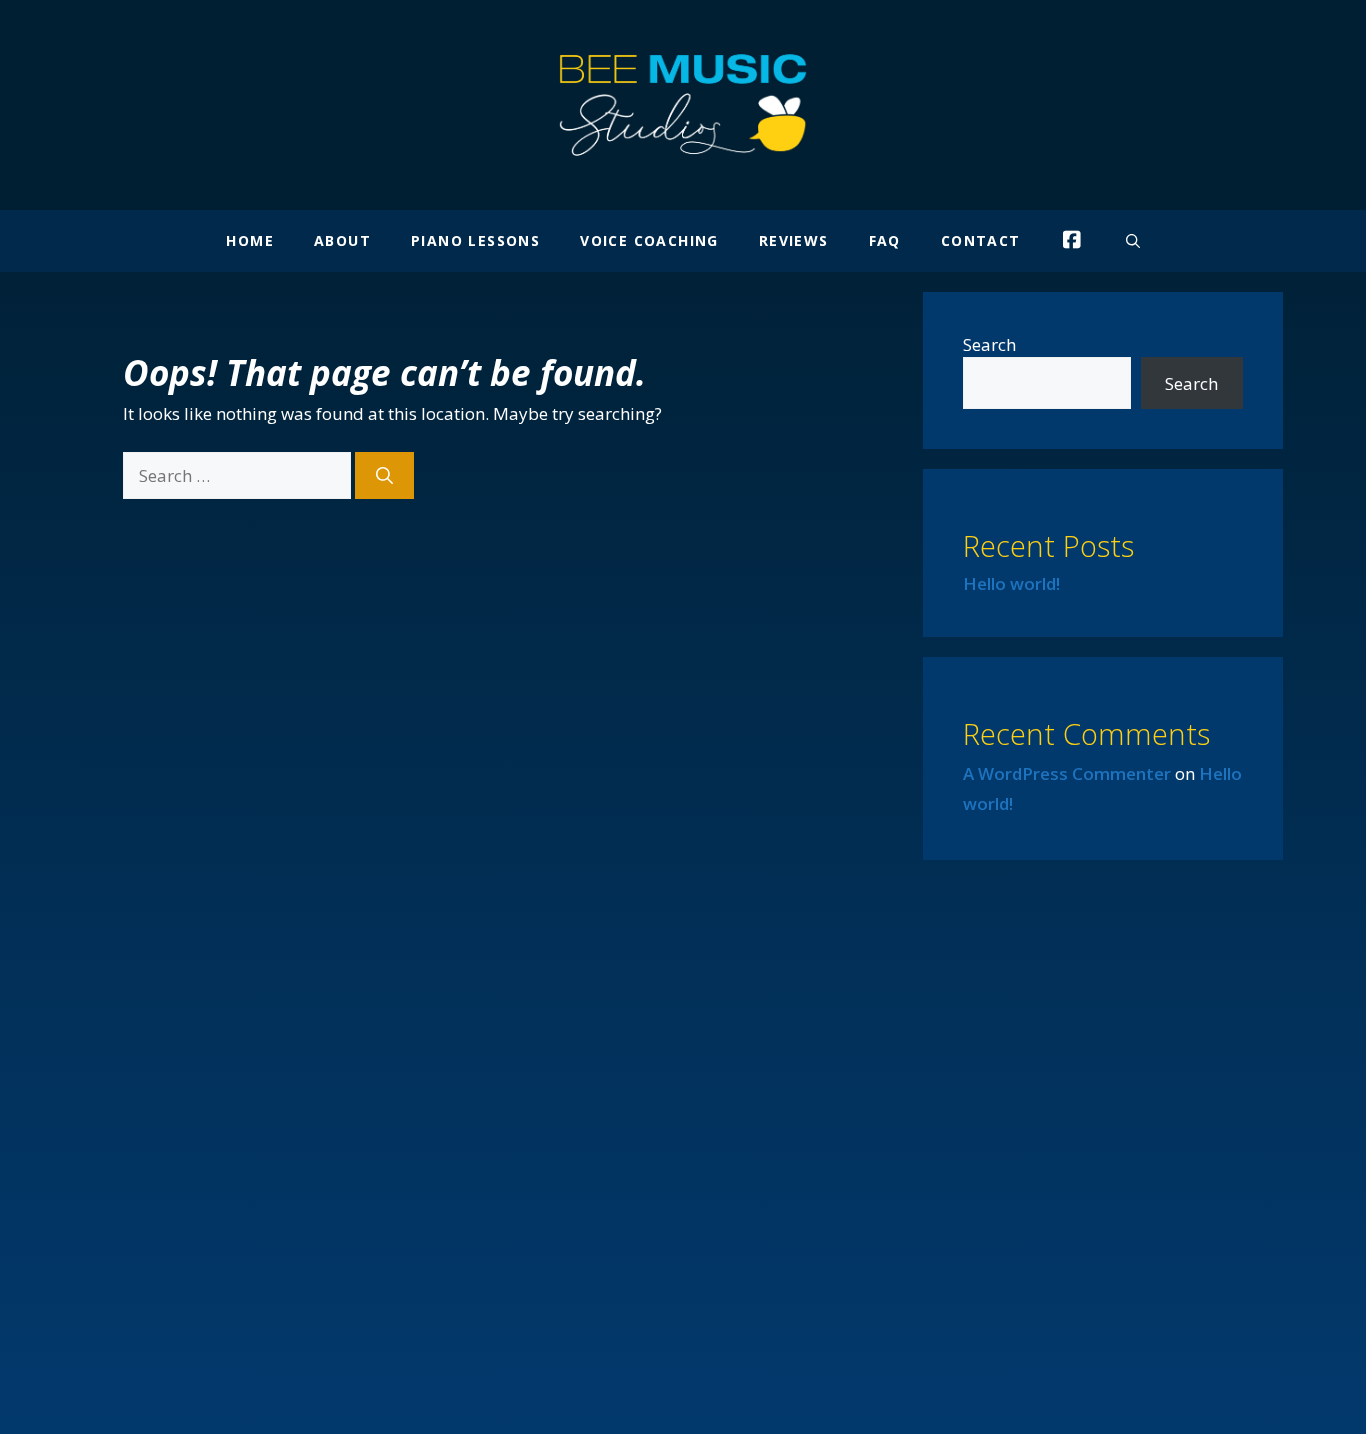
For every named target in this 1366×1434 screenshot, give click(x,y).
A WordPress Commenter (1067, 773)
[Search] (384, 476)
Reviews (794, 240)
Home (250, 240)
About (342, 240)
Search (989, 344)
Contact (981, 240)
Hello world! (1011, 583)
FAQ (885, 240)
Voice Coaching (649, 240)
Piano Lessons (475, 240)
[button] (1133, 241)
